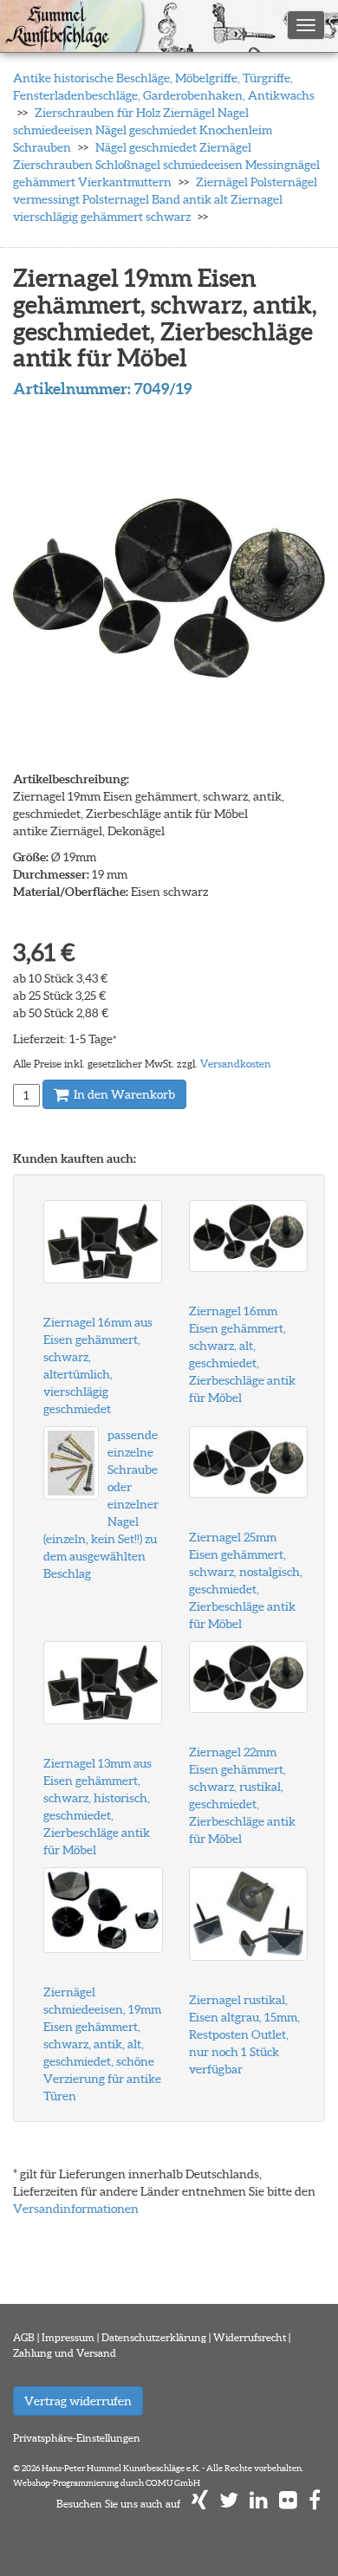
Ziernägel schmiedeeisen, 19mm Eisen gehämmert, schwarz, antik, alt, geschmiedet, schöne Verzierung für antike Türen (102, 2044)
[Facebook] (315, 2504)
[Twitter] (229, 2504)
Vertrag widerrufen (78, 2401)
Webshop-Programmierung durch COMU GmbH (107, 2483)
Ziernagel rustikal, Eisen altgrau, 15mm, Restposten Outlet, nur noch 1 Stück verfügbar (244, 2034)
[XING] (200, 2504)
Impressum (68, 2337)
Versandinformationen (76, 2209)
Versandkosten (236, 1064)
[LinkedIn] (259, 2504)
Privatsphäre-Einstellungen (77, 2438)
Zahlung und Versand (65, 2353)
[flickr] (288, 2504)
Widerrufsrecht (250, 2337)
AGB (24, 2337)
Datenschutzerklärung (154, 2337)
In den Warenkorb (123, 1094)
